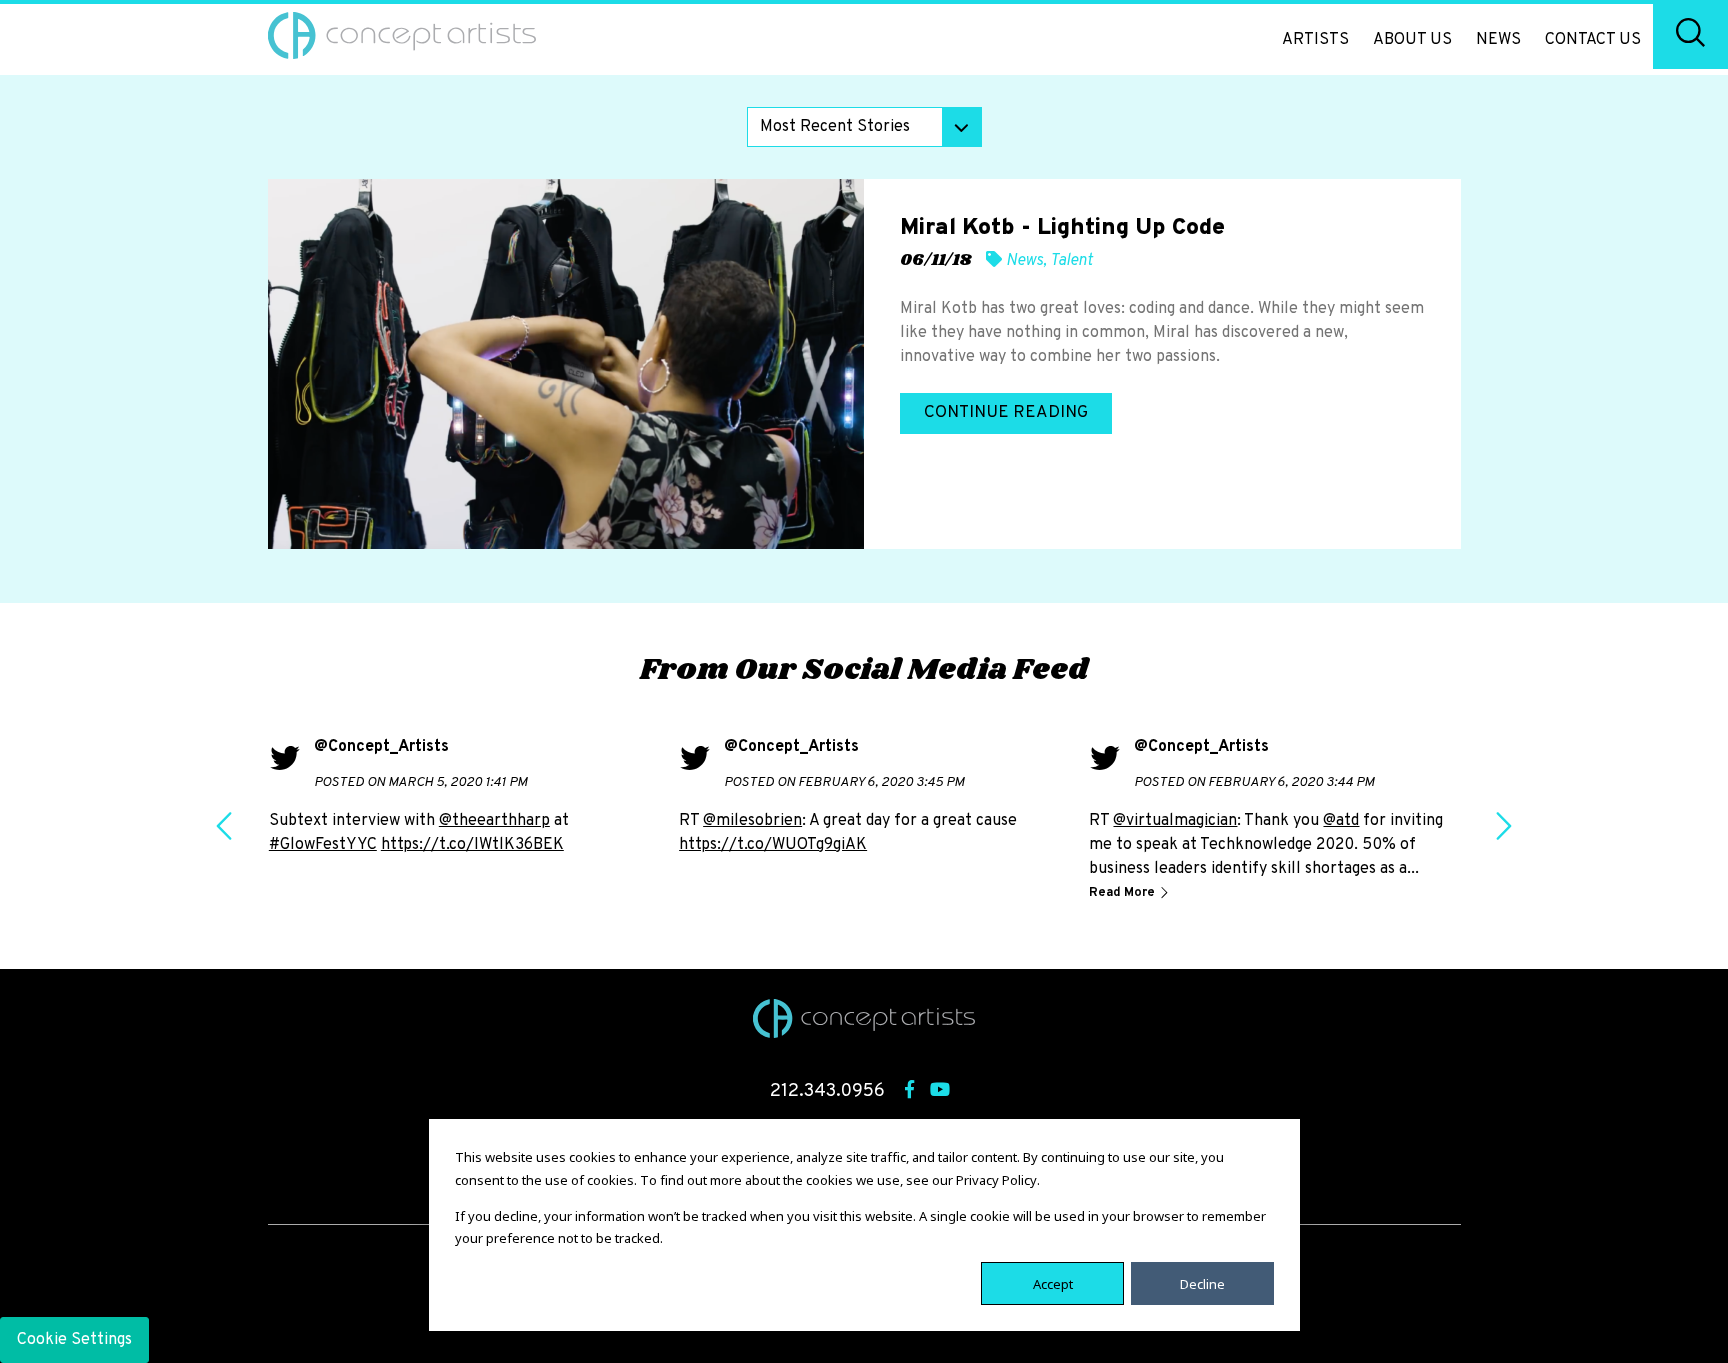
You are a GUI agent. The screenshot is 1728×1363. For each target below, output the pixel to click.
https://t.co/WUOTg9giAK (773, 845)
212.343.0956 (827, 1091)
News (1498, 40)
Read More (1123, 893)
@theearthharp (494, 821)
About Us (1412, 40)
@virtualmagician (1175, 821)
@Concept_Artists (381, 747)
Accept (1053, 1283)
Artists (1315, 40)
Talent (1071, 261)
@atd (1341, 821)
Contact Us (1593, 40)
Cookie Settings (74, 1340)
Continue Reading (1006, 413)
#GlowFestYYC (323, 845)
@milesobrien (752, 821)
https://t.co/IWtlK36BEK (472, 845)
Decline (1202, 1283)
